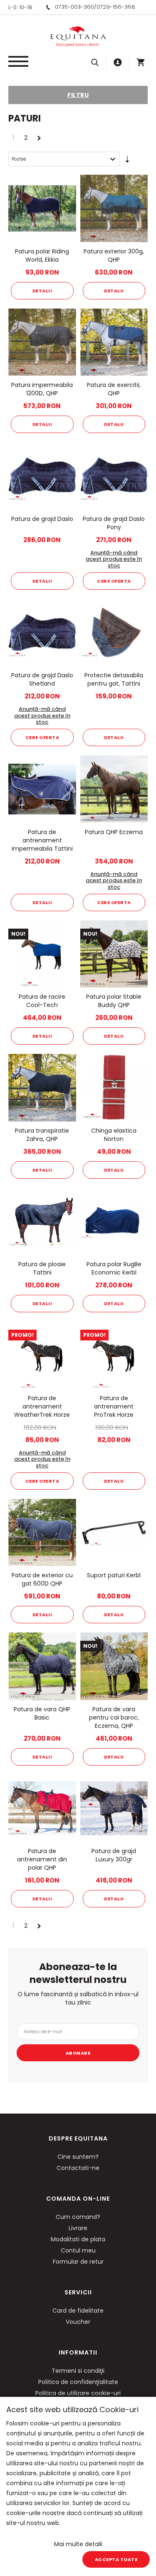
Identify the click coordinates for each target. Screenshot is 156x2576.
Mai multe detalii (78, 2544)
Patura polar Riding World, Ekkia (42, 255)
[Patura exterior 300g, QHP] (114, 208)
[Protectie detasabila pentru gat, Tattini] (114, 633)
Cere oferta (114, 581)
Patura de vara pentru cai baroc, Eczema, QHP (114, 1717)
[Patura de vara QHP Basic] (42, 1666)
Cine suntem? (78, 2157)
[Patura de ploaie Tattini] (42, 1222)
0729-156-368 (116, 7)
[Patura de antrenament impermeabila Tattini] (42, 789)
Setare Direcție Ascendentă (127, 161)
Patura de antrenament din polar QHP (42, 1859)
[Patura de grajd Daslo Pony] (114, 476)
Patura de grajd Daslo (42, 519)
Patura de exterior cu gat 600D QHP (42, 1579)
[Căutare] (95, 62)
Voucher (78, 2322)
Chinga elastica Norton (114, 1135)
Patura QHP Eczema (114, 832)
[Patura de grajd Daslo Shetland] (42, 633)
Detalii (42, 291)
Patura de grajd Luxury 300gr (114, 1855)
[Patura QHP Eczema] (114, 789)
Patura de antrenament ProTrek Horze (114, 1406)
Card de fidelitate (78, 2311)
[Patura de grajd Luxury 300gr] (114, 1809)
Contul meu (78, 2250)
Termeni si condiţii (78, 2371)
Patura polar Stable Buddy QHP (114, 1001)
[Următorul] (39, 137)
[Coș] (141, 62)
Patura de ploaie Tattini (42, 1268)
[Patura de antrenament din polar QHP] (42, 1809)
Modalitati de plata (78, 2239)
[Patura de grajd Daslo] (42, 476)
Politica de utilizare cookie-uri (78, 2393)
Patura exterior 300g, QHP (114, 255)
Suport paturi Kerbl (114, 1575)
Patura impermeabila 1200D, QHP (42, 389)
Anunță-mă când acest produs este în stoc (114, 559)
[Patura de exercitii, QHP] (114, 342)
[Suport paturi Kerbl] (114, 1533)
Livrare (78, 2228)
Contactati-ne (78, 2168)
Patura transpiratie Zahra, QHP (42, 1135)
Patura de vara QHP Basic (42, 1713)
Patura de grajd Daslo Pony (114, 523)
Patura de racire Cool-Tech (42, 1001)
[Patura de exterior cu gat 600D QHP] (42, 1533)
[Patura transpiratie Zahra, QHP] (42, 1088)
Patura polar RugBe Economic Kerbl (114, 1268)
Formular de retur (78, 2262)
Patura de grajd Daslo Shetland (42, 679)
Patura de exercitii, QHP (114, 389)
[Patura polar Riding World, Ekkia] (42, 208)
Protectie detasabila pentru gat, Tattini (114, 679)
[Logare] (118, 62)
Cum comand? (78, 2217)
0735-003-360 (74, 7)
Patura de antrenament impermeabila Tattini (42, 840)
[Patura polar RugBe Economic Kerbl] (114, 1222)
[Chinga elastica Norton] (114, 1088)
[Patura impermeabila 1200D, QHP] (42, 342)
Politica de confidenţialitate (78, 2382)
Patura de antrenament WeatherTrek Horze (42, 1406)
